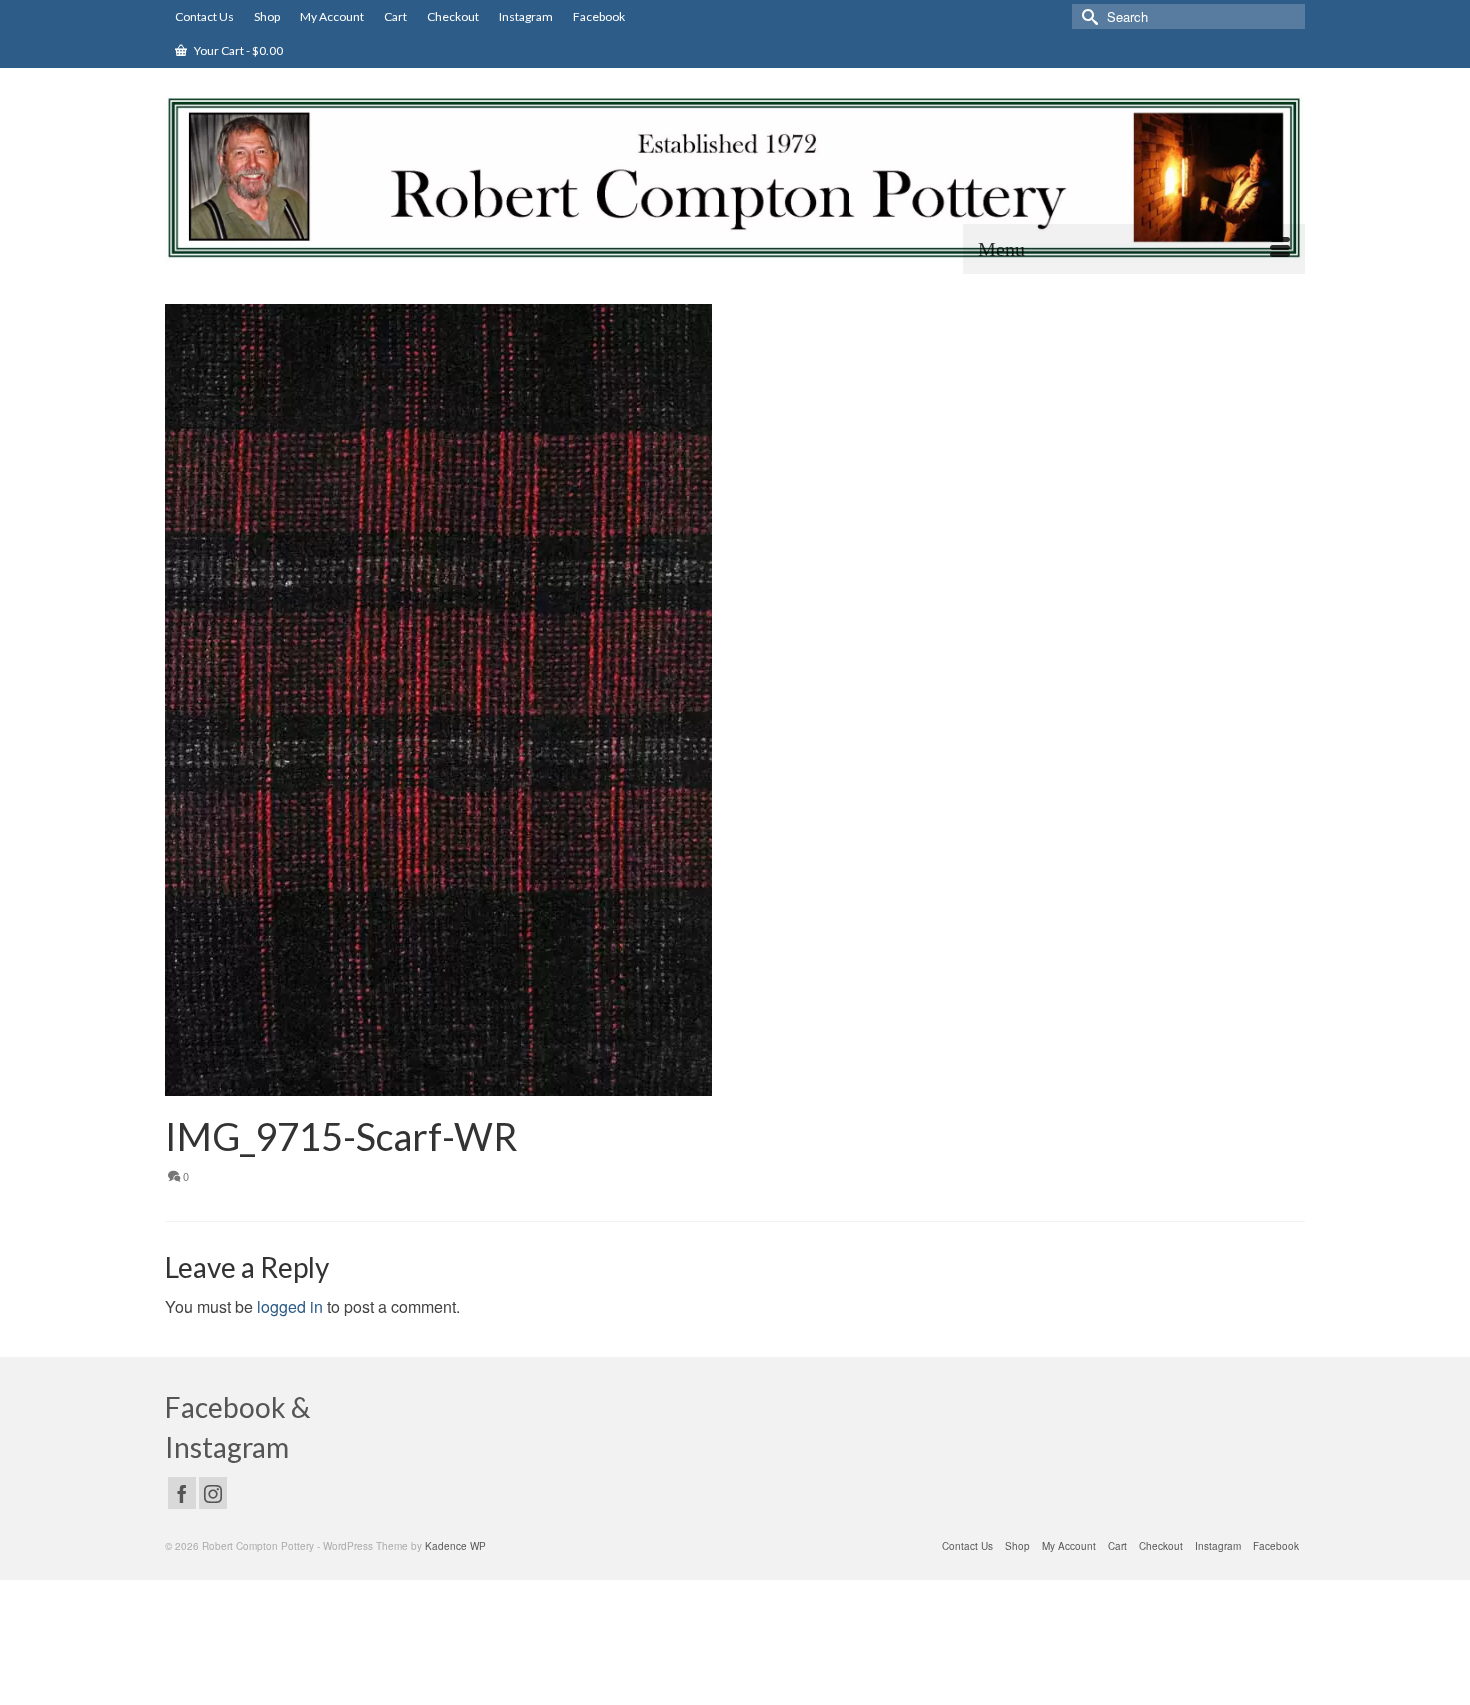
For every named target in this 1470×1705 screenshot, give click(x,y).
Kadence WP (455, 1546)
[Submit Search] (1087, 16)
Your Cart (237, 50)
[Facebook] (182, 1493)
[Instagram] (213, 1493)
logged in (290, 1306)
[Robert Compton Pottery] (735, 178)
